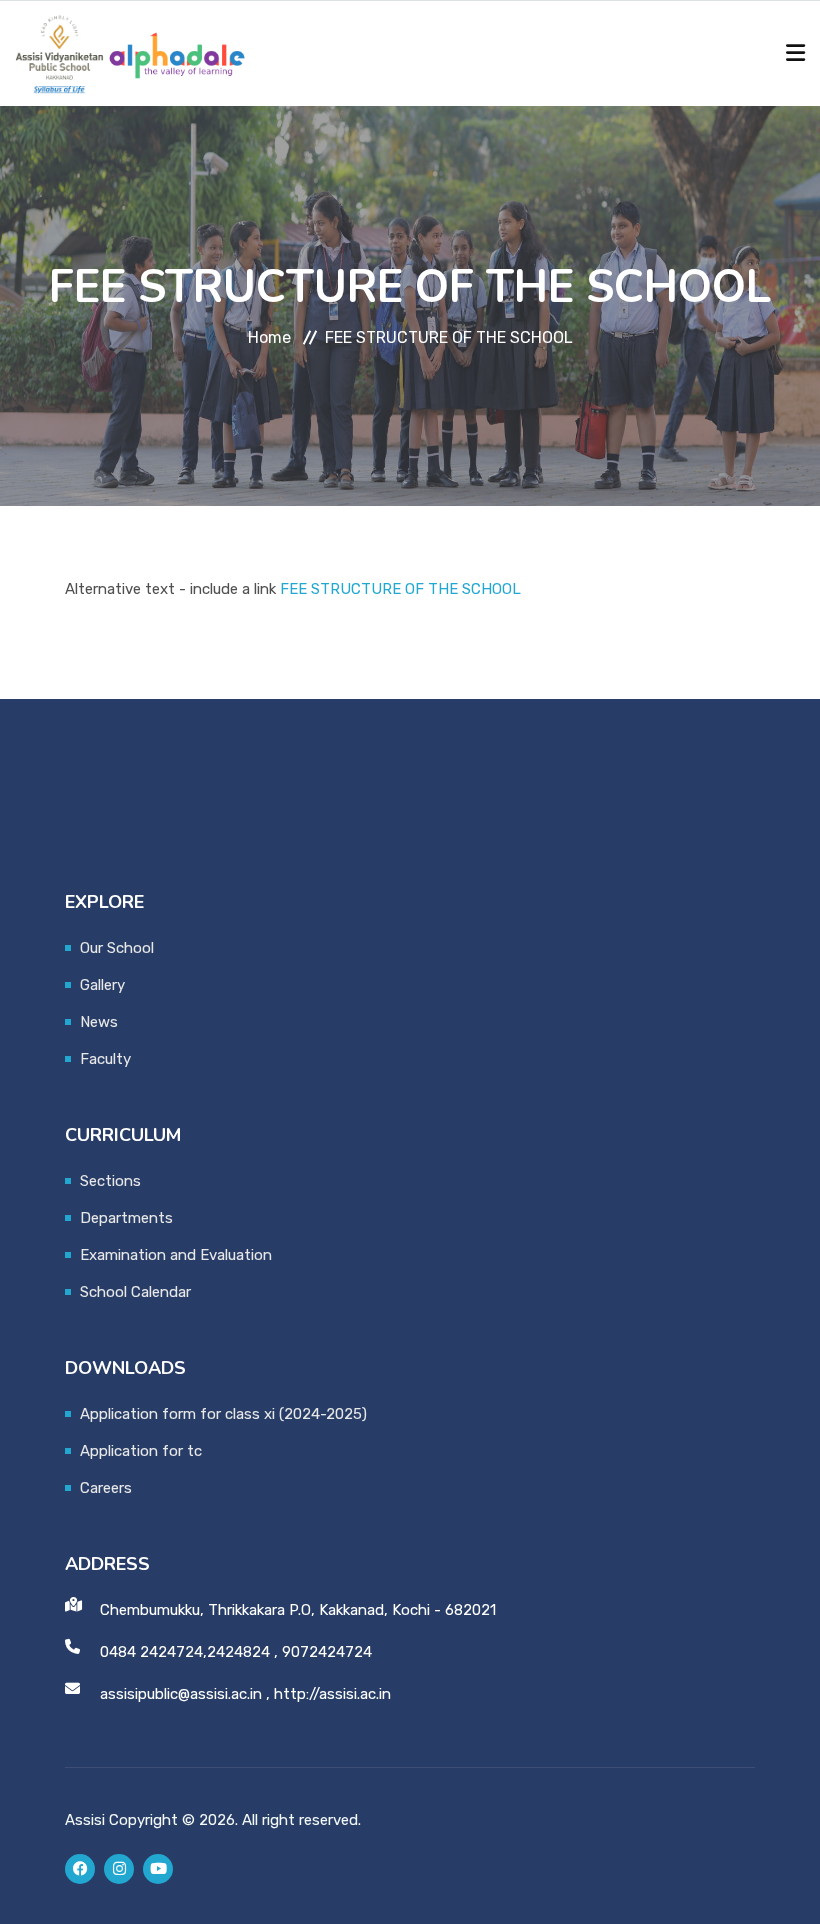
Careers (106, 1488)
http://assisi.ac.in (332, 1694)
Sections (110, 1181)
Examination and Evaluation (176, 1255)
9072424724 (327, 1652)
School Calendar (135, 1292)
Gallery (102, 985)
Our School (117, 948)
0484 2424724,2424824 (185, 1652)
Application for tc (141, 1451)
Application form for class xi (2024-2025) (223, 1414)
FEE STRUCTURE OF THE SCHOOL (400, 589)
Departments (126, 1218)
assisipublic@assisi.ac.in (181, 1694)
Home (269, 337)
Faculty (105, 1059)
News (99, 1022)
